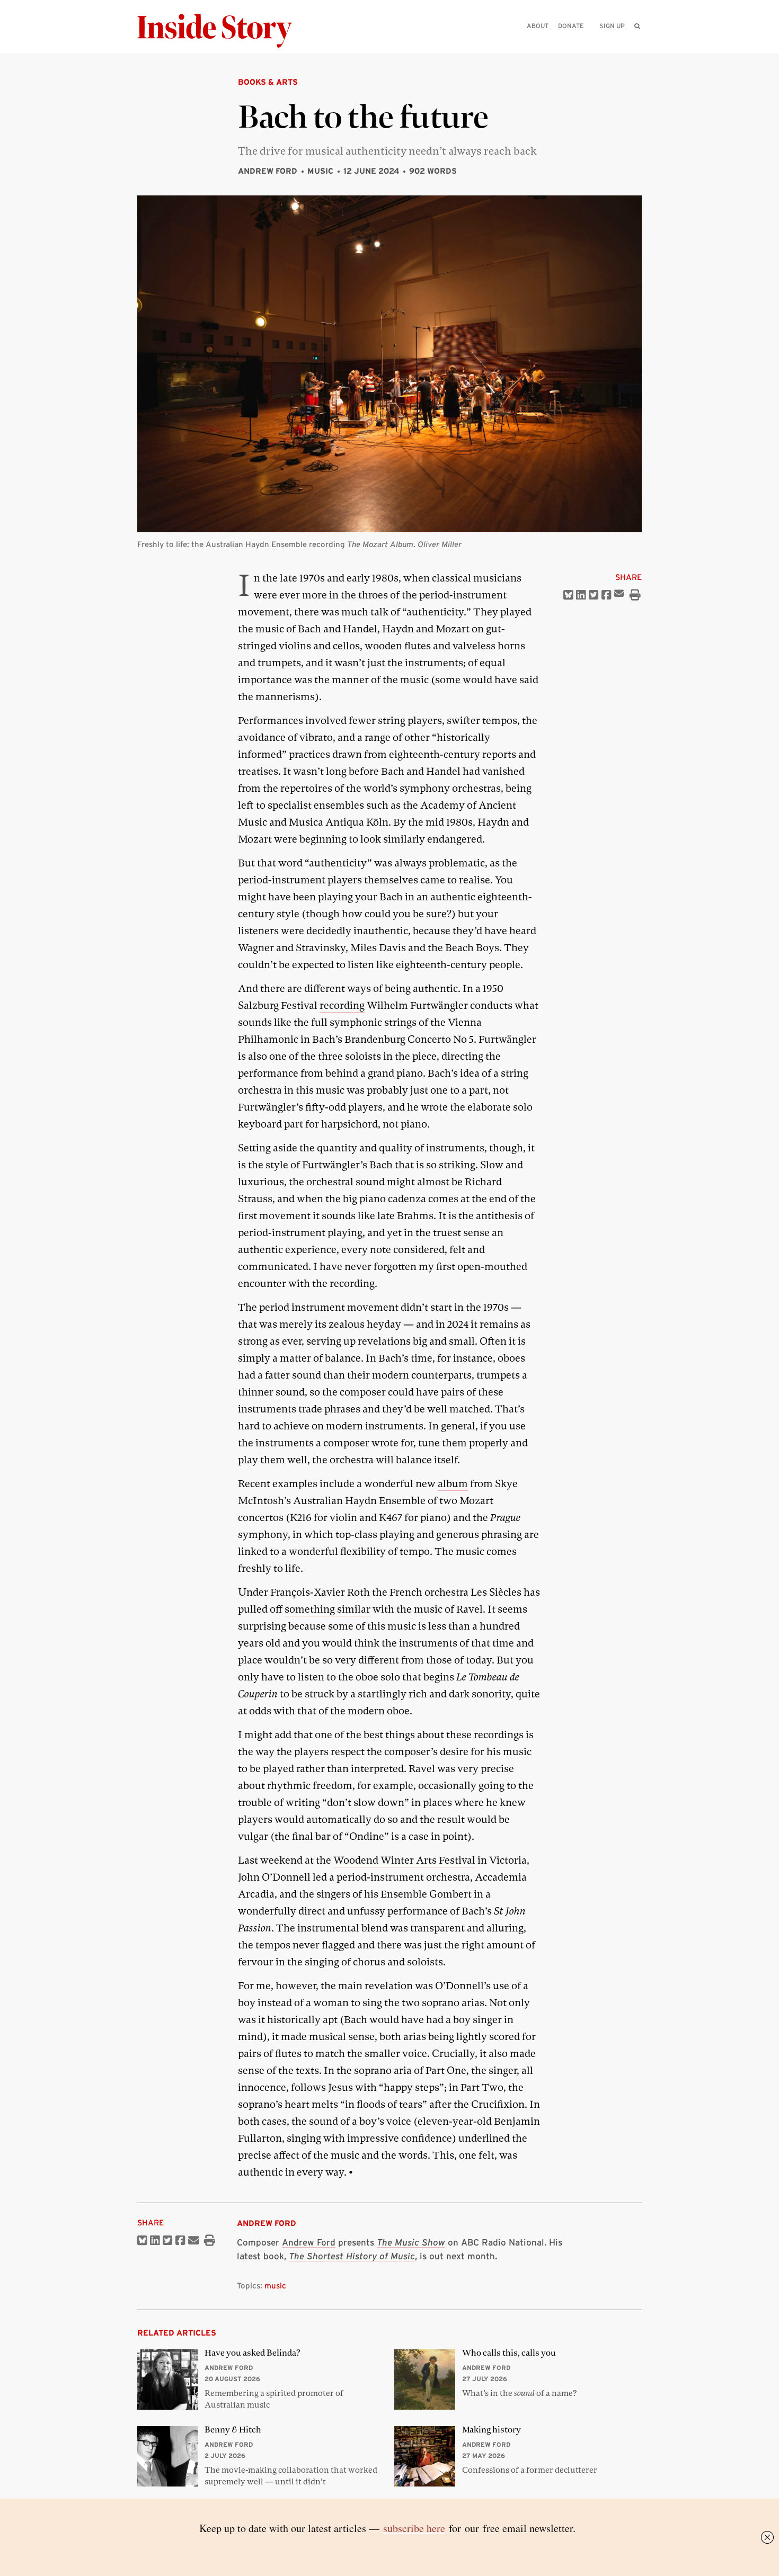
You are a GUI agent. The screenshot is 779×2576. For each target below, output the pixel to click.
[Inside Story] (222, 31)
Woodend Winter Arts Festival (404, 1860)
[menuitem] (637, 26)
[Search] (637, 43)
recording (342, 1005)
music (275, 2286)
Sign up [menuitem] (612, 26)
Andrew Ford (268, 171)
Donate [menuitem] (571, 26)
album (453, 1484)
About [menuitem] (538, 26)
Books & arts (268, 82)
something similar (327, 1609)
